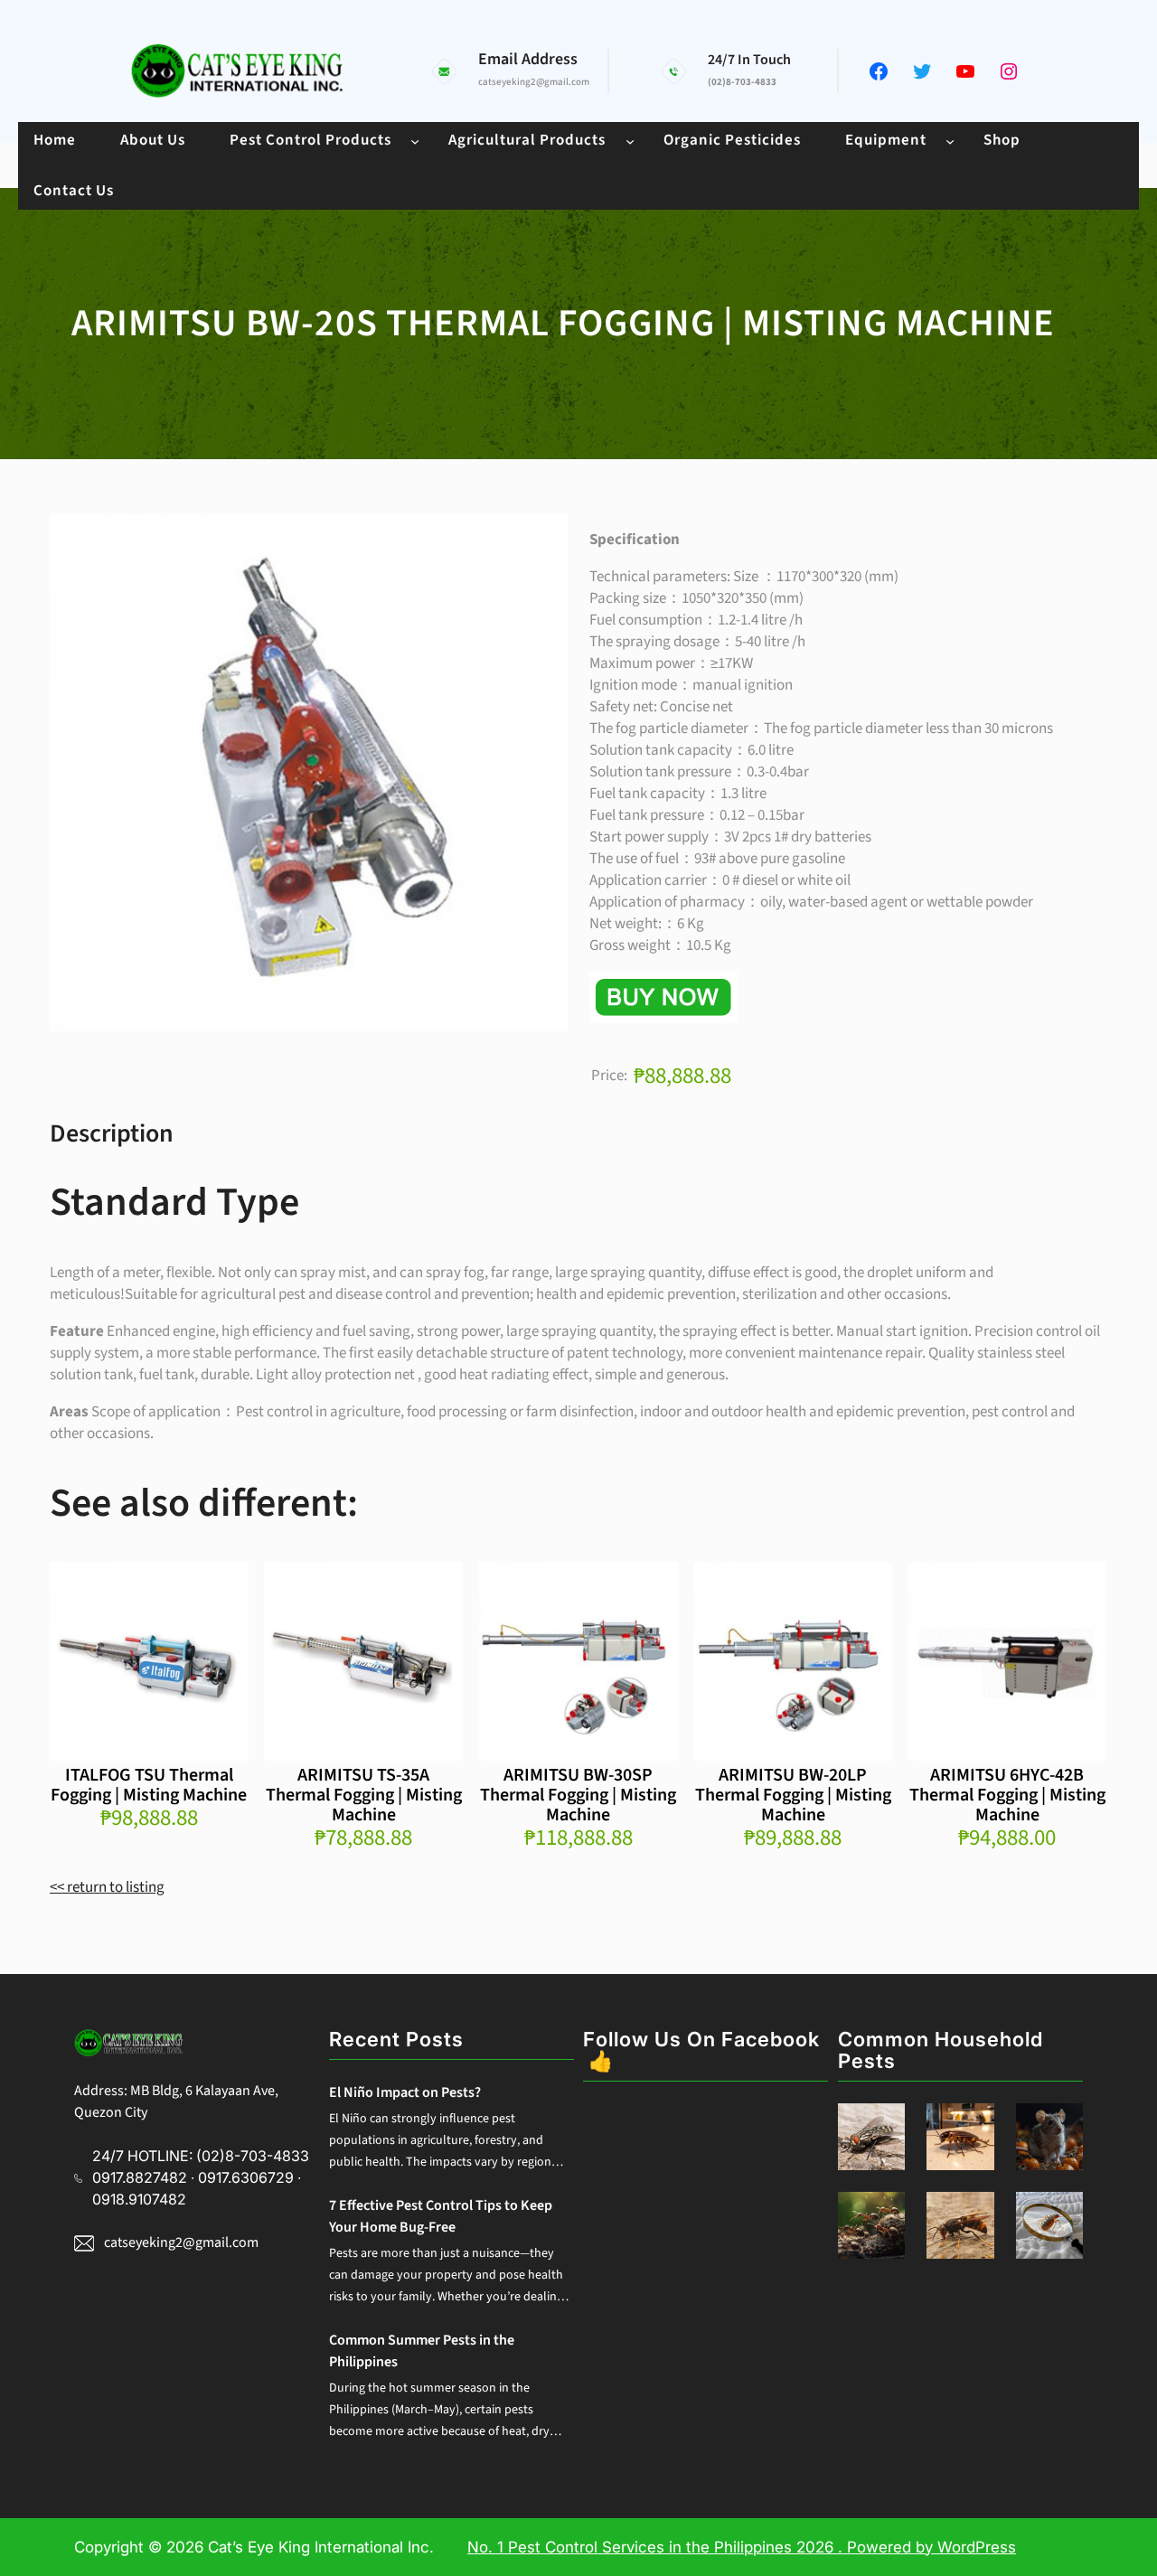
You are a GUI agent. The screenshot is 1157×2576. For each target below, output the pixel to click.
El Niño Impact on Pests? (405, 2092)
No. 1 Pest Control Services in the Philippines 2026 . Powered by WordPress (742, 2547)
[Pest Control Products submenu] (415, 140)
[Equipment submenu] (950, 140)
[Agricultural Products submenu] (630, 140)
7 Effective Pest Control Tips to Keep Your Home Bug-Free (441, 2216)
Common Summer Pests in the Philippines (422, 2351)
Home (55, 140)
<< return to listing (107, 1887)
